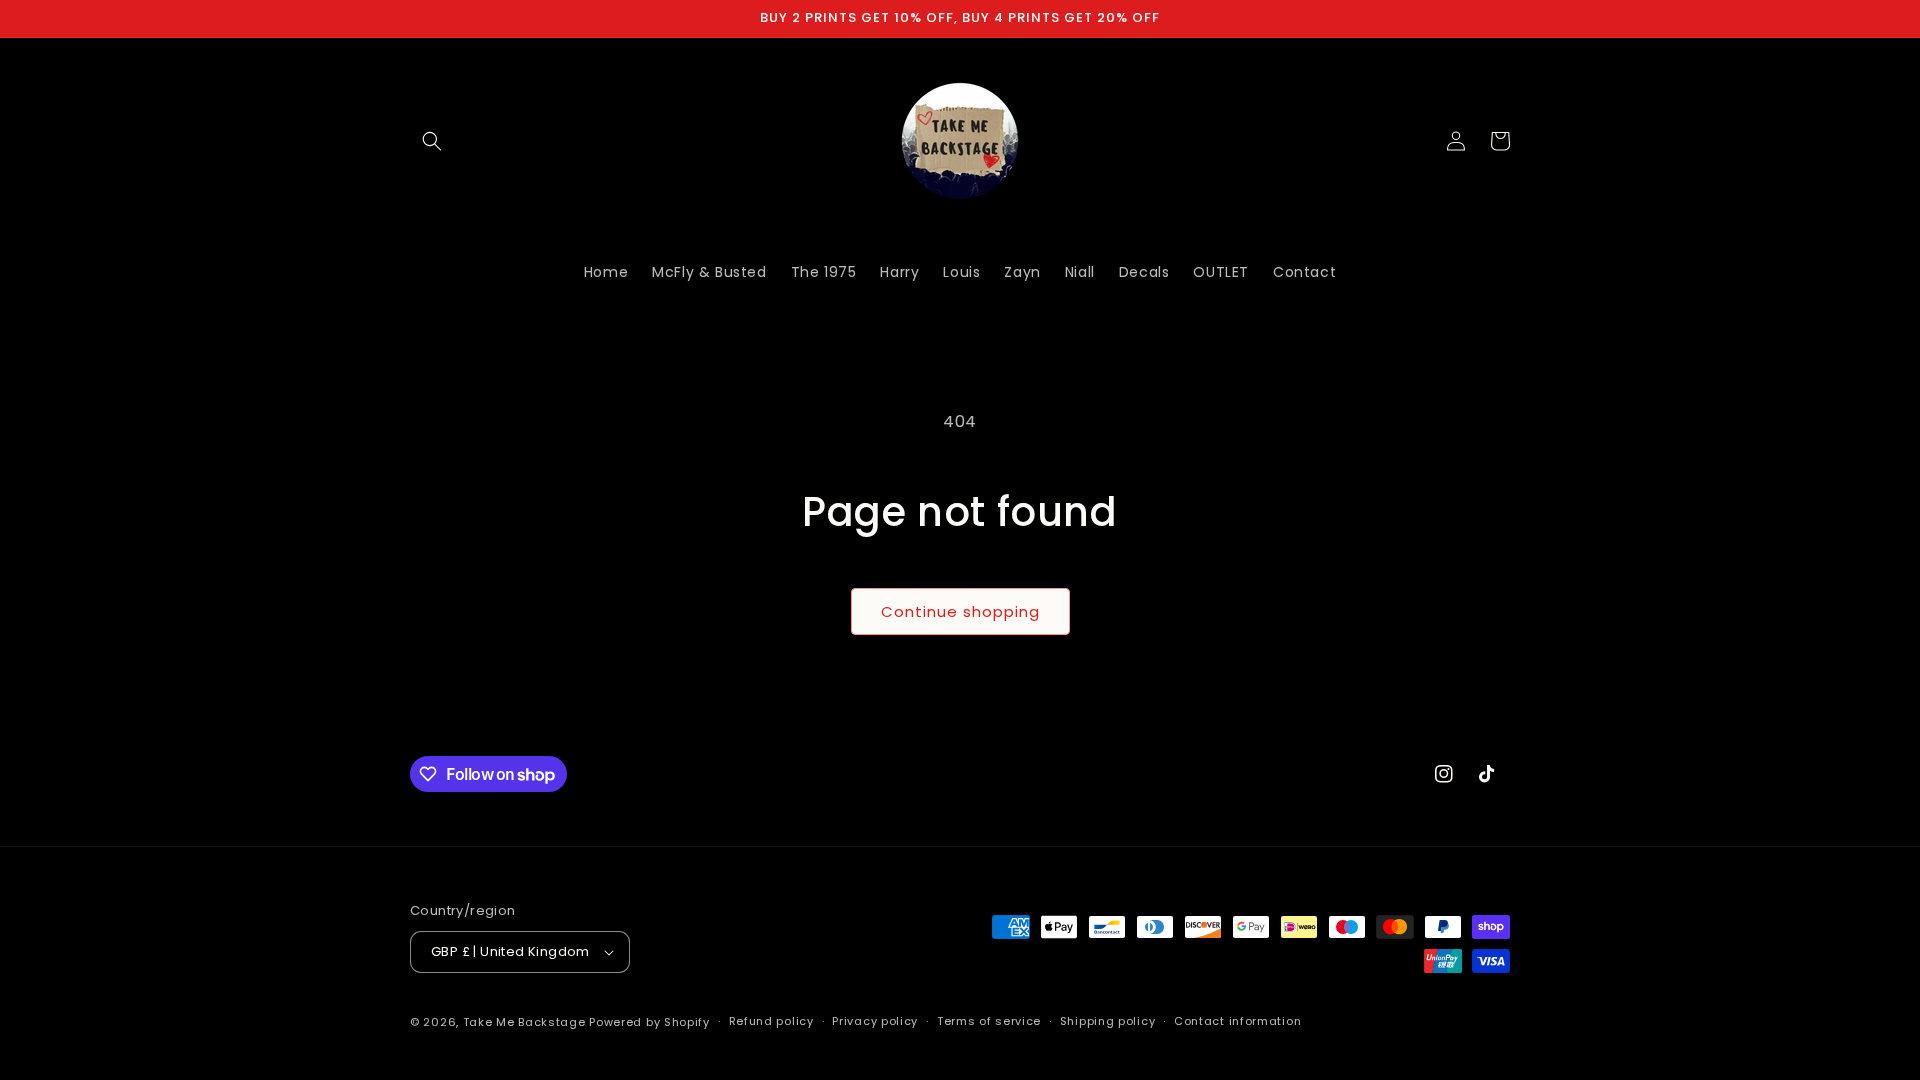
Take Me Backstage (524, 1022)
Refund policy (771, 1021)
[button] (432, 141)
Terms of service (989, 1021)
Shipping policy (1108, 1021)
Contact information (1237, 1021)
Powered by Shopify (649, 1022)
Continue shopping (960, 611)
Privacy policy (875, 1021)
